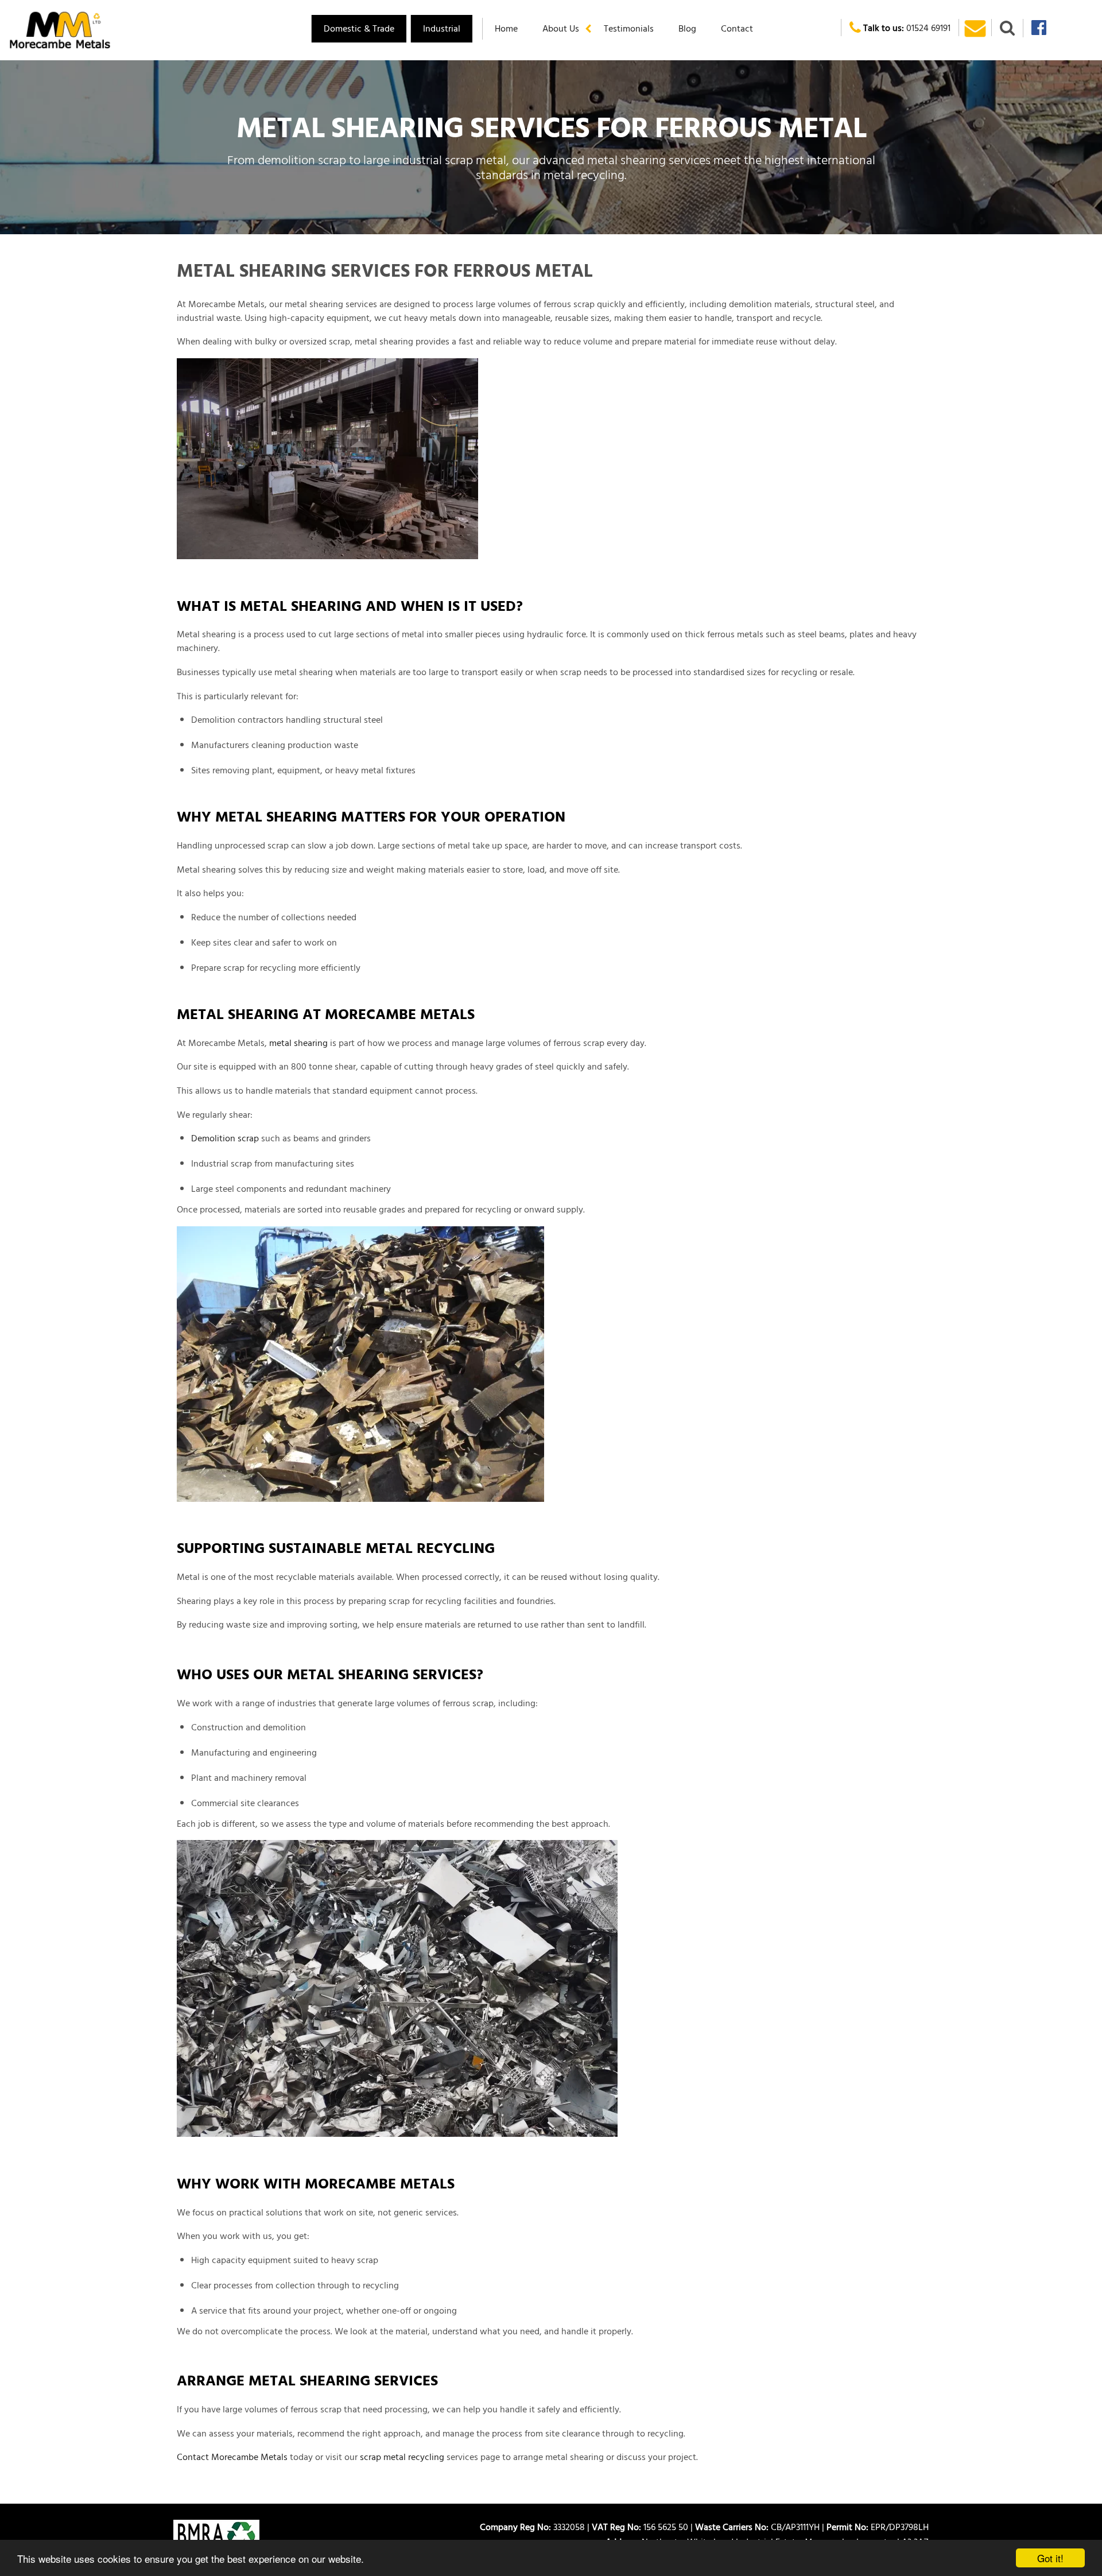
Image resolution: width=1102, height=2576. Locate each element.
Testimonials (629, 28)
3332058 (535, 2527)
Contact (737, 28)
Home (506, 28)
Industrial (442, 28)
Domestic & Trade (359, 28)
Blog (687, 28)
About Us (561, 28)
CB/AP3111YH (760, 2527)
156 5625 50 (642, 2527)
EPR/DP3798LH (878, 2527)
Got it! (1050, 2558)
